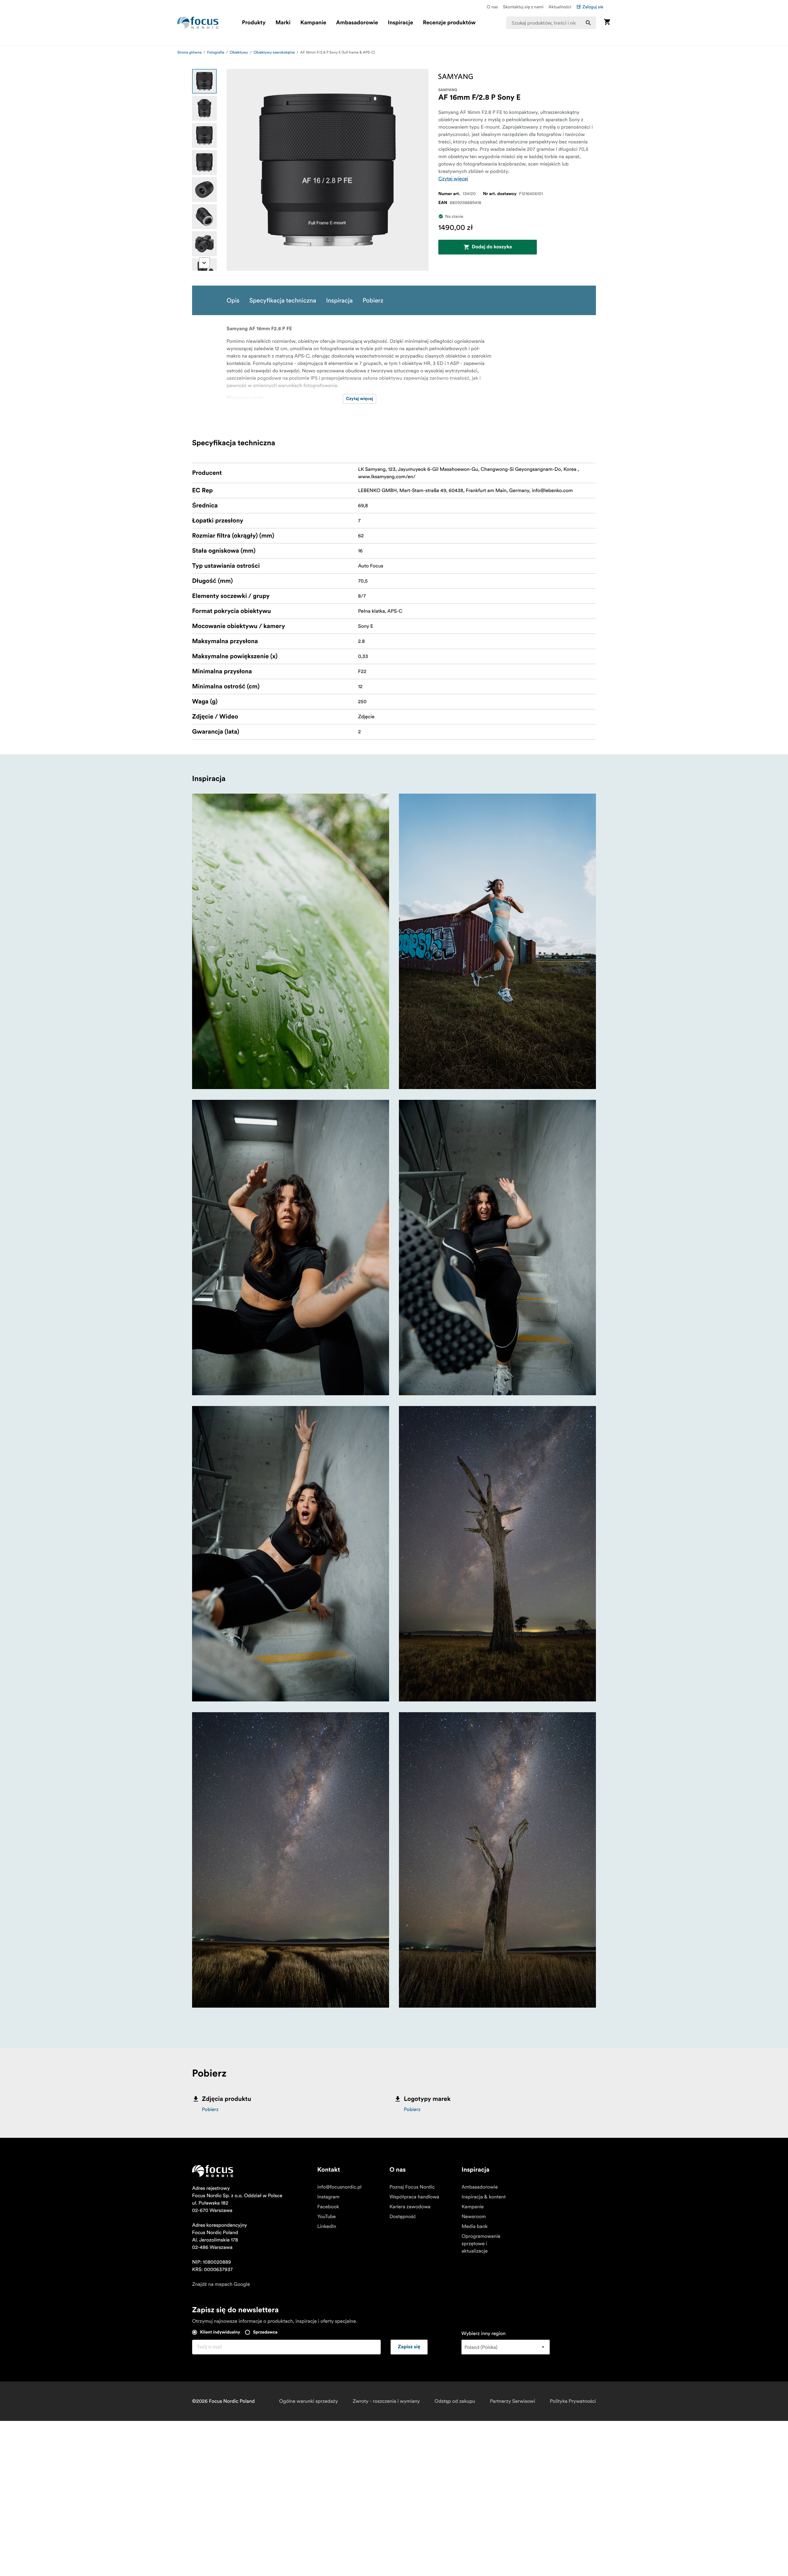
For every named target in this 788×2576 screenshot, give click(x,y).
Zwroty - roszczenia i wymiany (386, 2401)
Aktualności (560, 7)
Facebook (328, 2207)
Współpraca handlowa (414, 2197)
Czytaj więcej (453, 179)
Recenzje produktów (449, 23)
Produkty (254, 23)
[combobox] (551, 23)
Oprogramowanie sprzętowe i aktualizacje (481, 2244)
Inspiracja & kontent (483, 2197)
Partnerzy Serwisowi (513, 2401)
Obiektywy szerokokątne (274, 52)
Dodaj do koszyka (492, 247)
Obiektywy (239, 52)
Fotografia (216, 52)
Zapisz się (409, 2347)
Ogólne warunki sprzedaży (309, 2401)
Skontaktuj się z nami (523, 7)
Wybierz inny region (484, 2334)
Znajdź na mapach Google (221, 2284)
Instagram (328, 2197)
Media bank (474, 2226)
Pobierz (210, 2109)
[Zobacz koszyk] (607, 23)
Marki (283, 23)
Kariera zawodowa (410, 2207)
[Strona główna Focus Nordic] (198, 23)
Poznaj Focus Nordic (412, 2187)
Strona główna (189, 52)
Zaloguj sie (593, 7)
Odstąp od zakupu (455, 2401)
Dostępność (403, 2217)
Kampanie (313, 23)
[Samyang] (456, 76)
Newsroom (474, 2217)
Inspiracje (400, 23)
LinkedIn (327, 2226)
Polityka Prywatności (573, 2401)
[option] (204, 81)
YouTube (327, 2217)
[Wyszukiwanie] (588, 23)
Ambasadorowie (357, 23)
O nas (492, 7)
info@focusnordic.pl (340, 2187)
